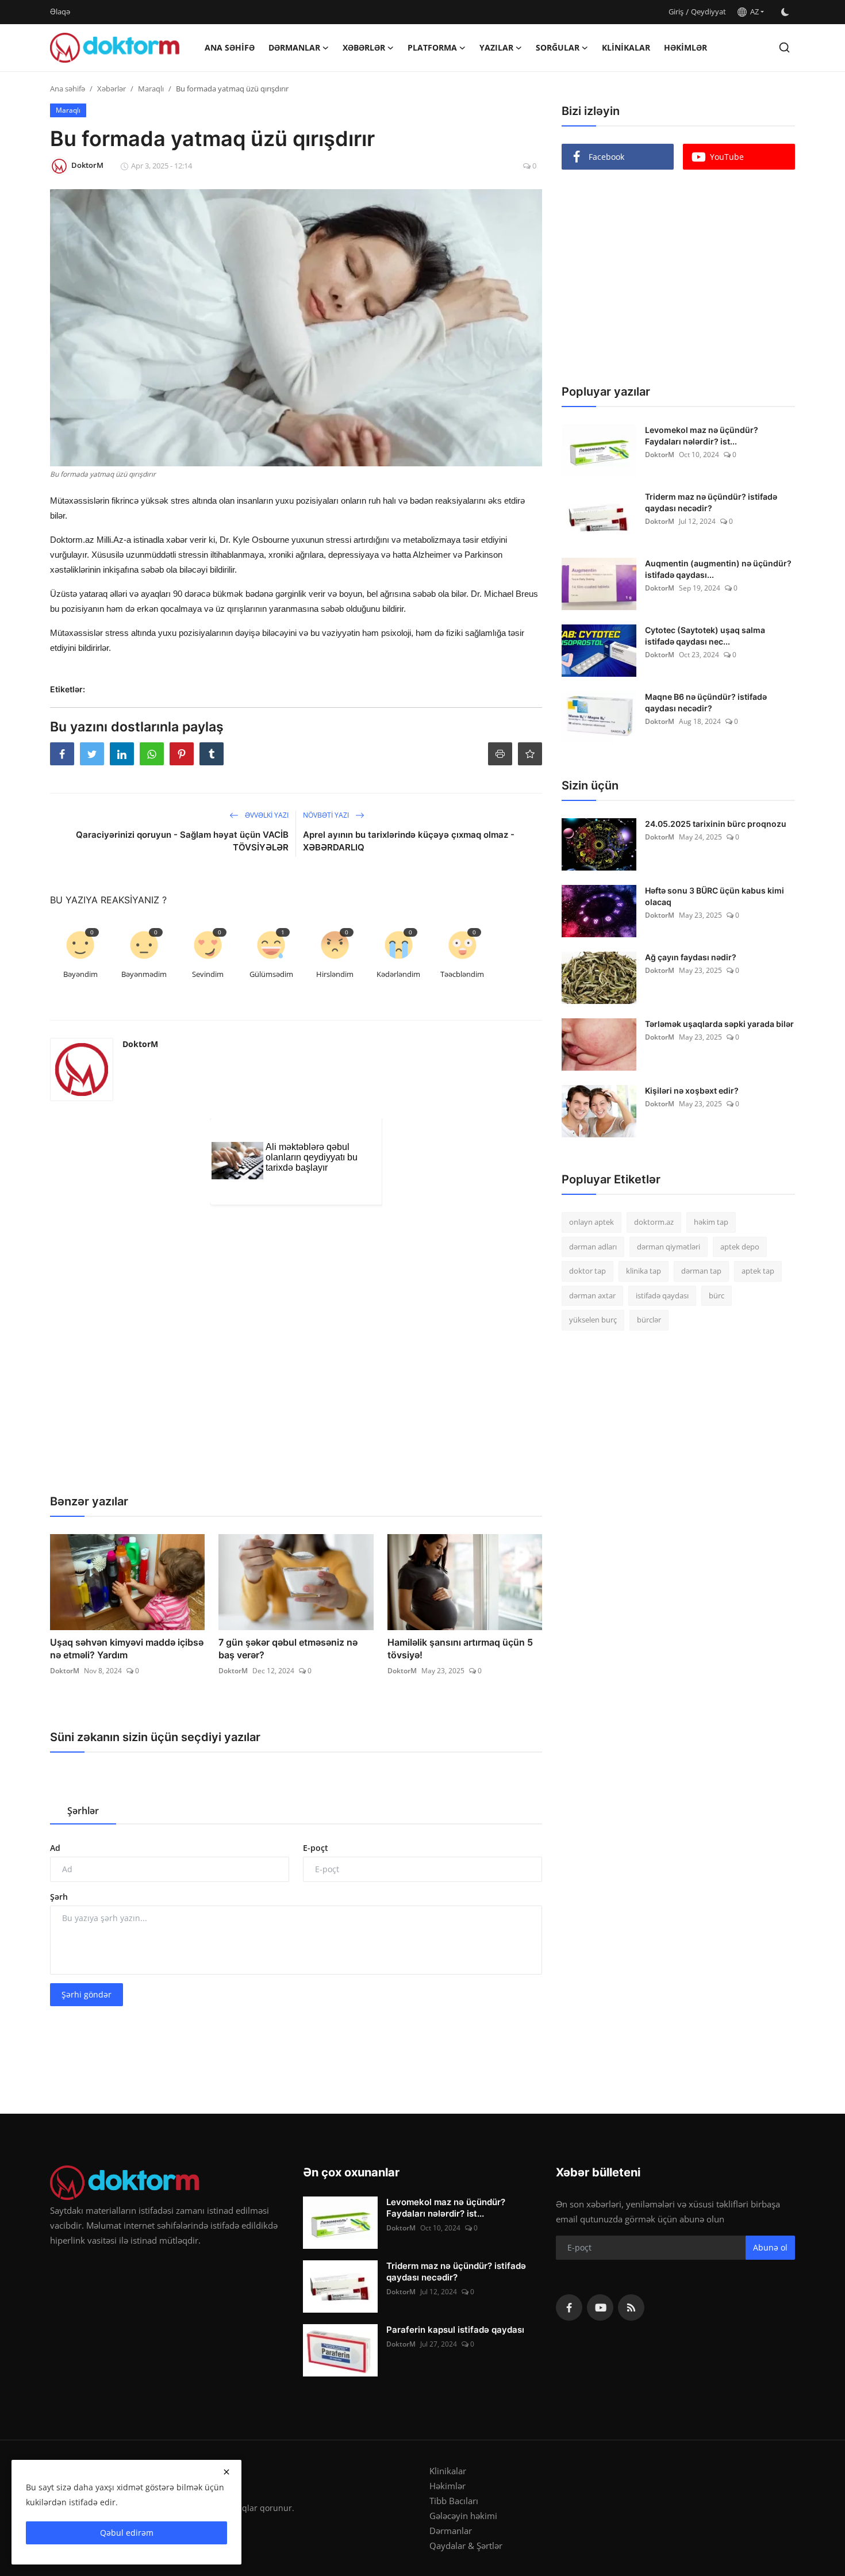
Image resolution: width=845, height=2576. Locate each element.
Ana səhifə (230, 47)
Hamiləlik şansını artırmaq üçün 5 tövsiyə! (460, 1649)
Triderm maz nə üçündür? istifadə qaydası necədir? (711, 502)
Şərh (59, 1897)
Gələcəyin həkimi (463, 2516)
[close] (226, 2472)
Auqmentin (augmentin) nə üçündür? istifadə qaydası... (718, 569)
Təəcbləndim (462, 974)
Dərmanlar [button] (294, 47)
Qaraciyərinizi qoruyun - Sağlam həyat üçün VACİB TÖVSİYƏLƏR (182, 841)
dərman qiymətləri (669, 1247)
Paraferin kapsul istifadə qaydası (455, 2330)
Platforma (432, 47)
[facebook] (569, 2307)
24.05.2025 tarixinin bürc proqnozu (716, 824)
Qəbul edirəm (127, 2533)
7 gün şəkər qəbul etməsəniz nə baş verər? (288, 1649)
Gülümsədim (271, 974)
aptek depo (740, 1247)
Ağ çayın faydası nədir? (691, 957)
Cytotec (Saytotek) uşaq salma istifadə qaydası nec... (705, 636)
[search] (784, 47)
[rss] (631, 2307)
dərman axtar (592, 1295)
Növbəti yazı (327, 815)
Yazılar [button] (496, 47)
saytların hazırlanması (93, 889)
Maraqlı (151, 89)
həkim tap (711, 1222)
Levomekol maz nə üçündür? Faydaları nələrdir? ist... (702, 436)
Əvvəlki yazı (266, 815)
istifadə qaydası (662, 1295)
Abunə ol (770, 2247)
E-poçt (316, 1848)
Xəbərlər (112, 89)
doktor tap (587, 1271)
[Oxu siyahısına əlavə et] (530, 754)
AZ (753, 11)
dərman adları (593, 1247)
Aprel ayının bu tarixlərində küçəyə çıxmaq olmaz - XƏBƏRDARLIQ (409, 841)
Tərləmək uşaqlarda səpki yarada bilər (719, 1024)
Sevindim (208, 974)
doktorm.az (654, 1222)
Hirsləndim (335, 974)
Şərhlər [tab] (83, 1811)
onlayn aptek (591, 1222)
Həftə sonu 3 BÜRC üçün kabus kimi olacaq (715, 896)
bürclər (649, 1320)
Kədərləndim (398, 974)
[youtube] (600, 2307)
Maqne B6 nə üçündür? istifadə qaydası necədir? (706, 702)
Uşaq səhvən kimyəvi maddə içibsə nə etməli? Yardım (127, 1649)
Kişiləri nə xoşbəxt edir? (692, 1090)
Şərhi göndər (87, 1994)
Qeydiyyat (708, 11)
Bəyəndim (80, 974)
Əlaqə (60, 11)
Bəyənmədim (144, 974)
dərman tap (701, 1271)
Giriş (676, 11)
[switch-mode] (785, 12)
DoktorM (140, 1044)
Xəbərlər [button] (364, 47)
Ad (55, 1848)
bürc (717, 1295)
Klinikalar (626, 47)
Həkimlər (685, 47)
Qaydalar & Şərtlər (466, 2546)
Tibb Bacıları (454, 2501)
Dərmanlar (451, 2531)
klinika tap (644, 1271)
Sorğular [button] (558, 47)
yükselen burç (593, 1320)
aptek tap (758, 1271)
